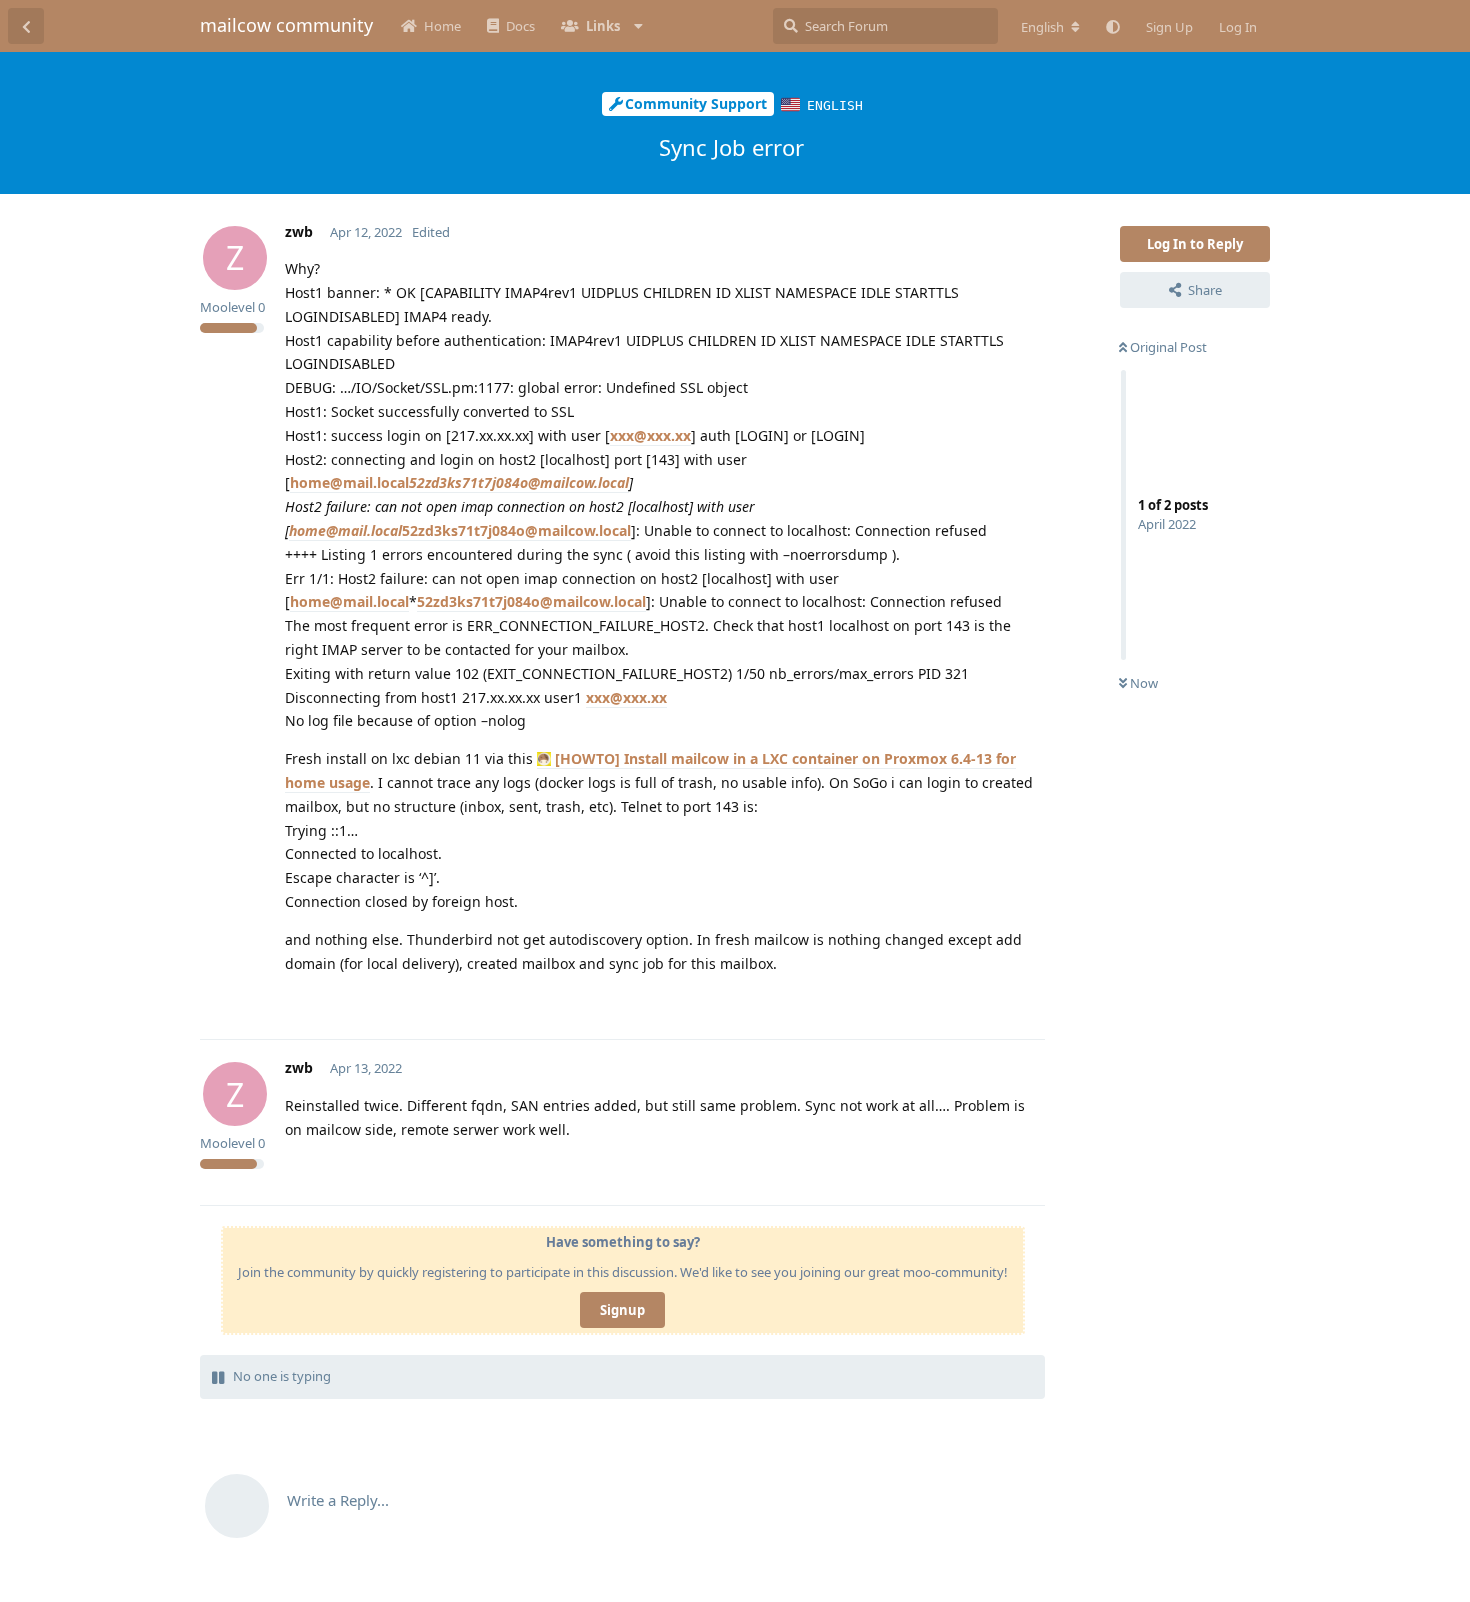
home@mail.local (349, 482)
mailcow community (286, 25)
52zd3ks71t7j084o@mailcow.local (519, 482)
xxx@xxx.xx (650, 435)
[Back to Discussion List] (26, 26)
